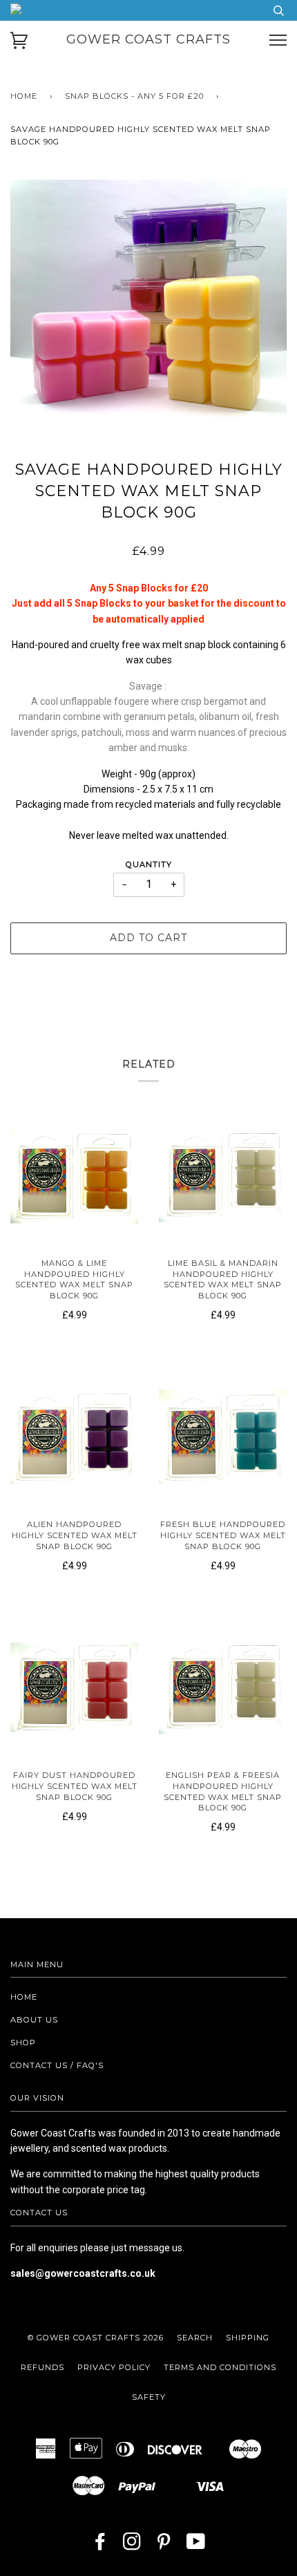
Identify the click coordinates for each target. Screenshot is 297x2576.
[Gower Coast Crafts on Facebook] (100, 2546)
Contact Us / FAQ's (57, 2065)
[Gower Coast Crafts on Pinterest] (164, 2546)
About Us (34, 2020)
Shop (23, 2043)
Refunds (42, 2367)
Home (24, 96)
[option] (148, 318)
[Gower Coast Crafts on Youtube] (196, 2546)
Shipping (248, 2338)
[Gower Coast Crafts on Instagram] (132, 2546)
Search (195, 2338)
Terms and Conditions (220, 2367)
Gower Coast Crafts (148, 39)
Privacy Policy (114, 2367)
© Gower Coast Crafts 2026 (96, 2338)
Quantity (149, 864)
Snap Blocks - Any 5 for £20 (134, 96)
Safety (149, 2397)
